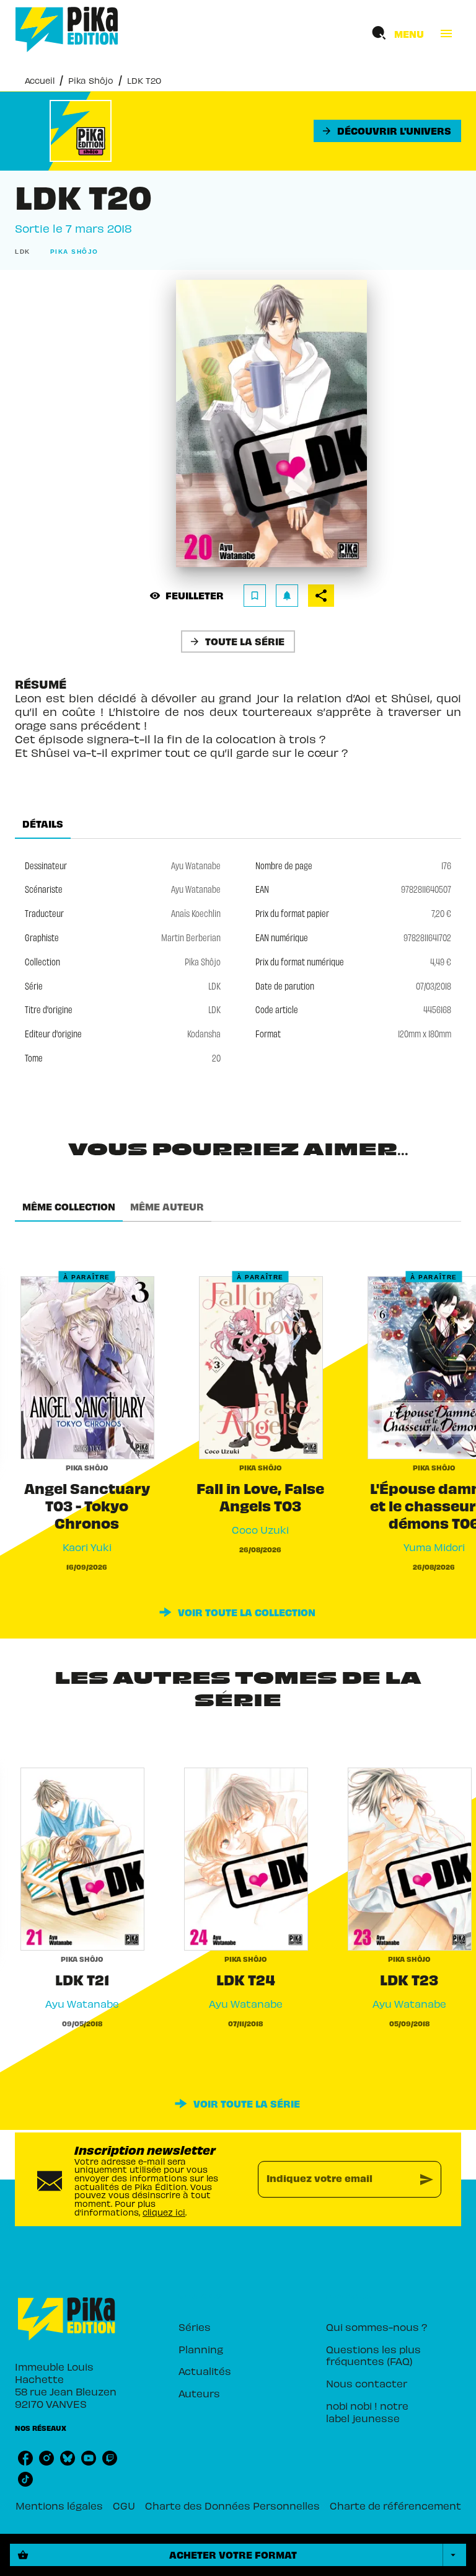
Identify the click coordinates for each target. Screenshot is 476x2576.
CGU (124, 2505)
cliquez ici (164, 2212)
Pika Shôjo (91, 80)
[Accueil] (67, 29)
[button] (387, 131)
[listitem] (25, 2458)
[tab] (43, 824)
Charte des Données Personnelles (232, 2505)
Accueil (40, 80)
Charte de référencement (395, 2505)
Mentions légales (59, 2505)
